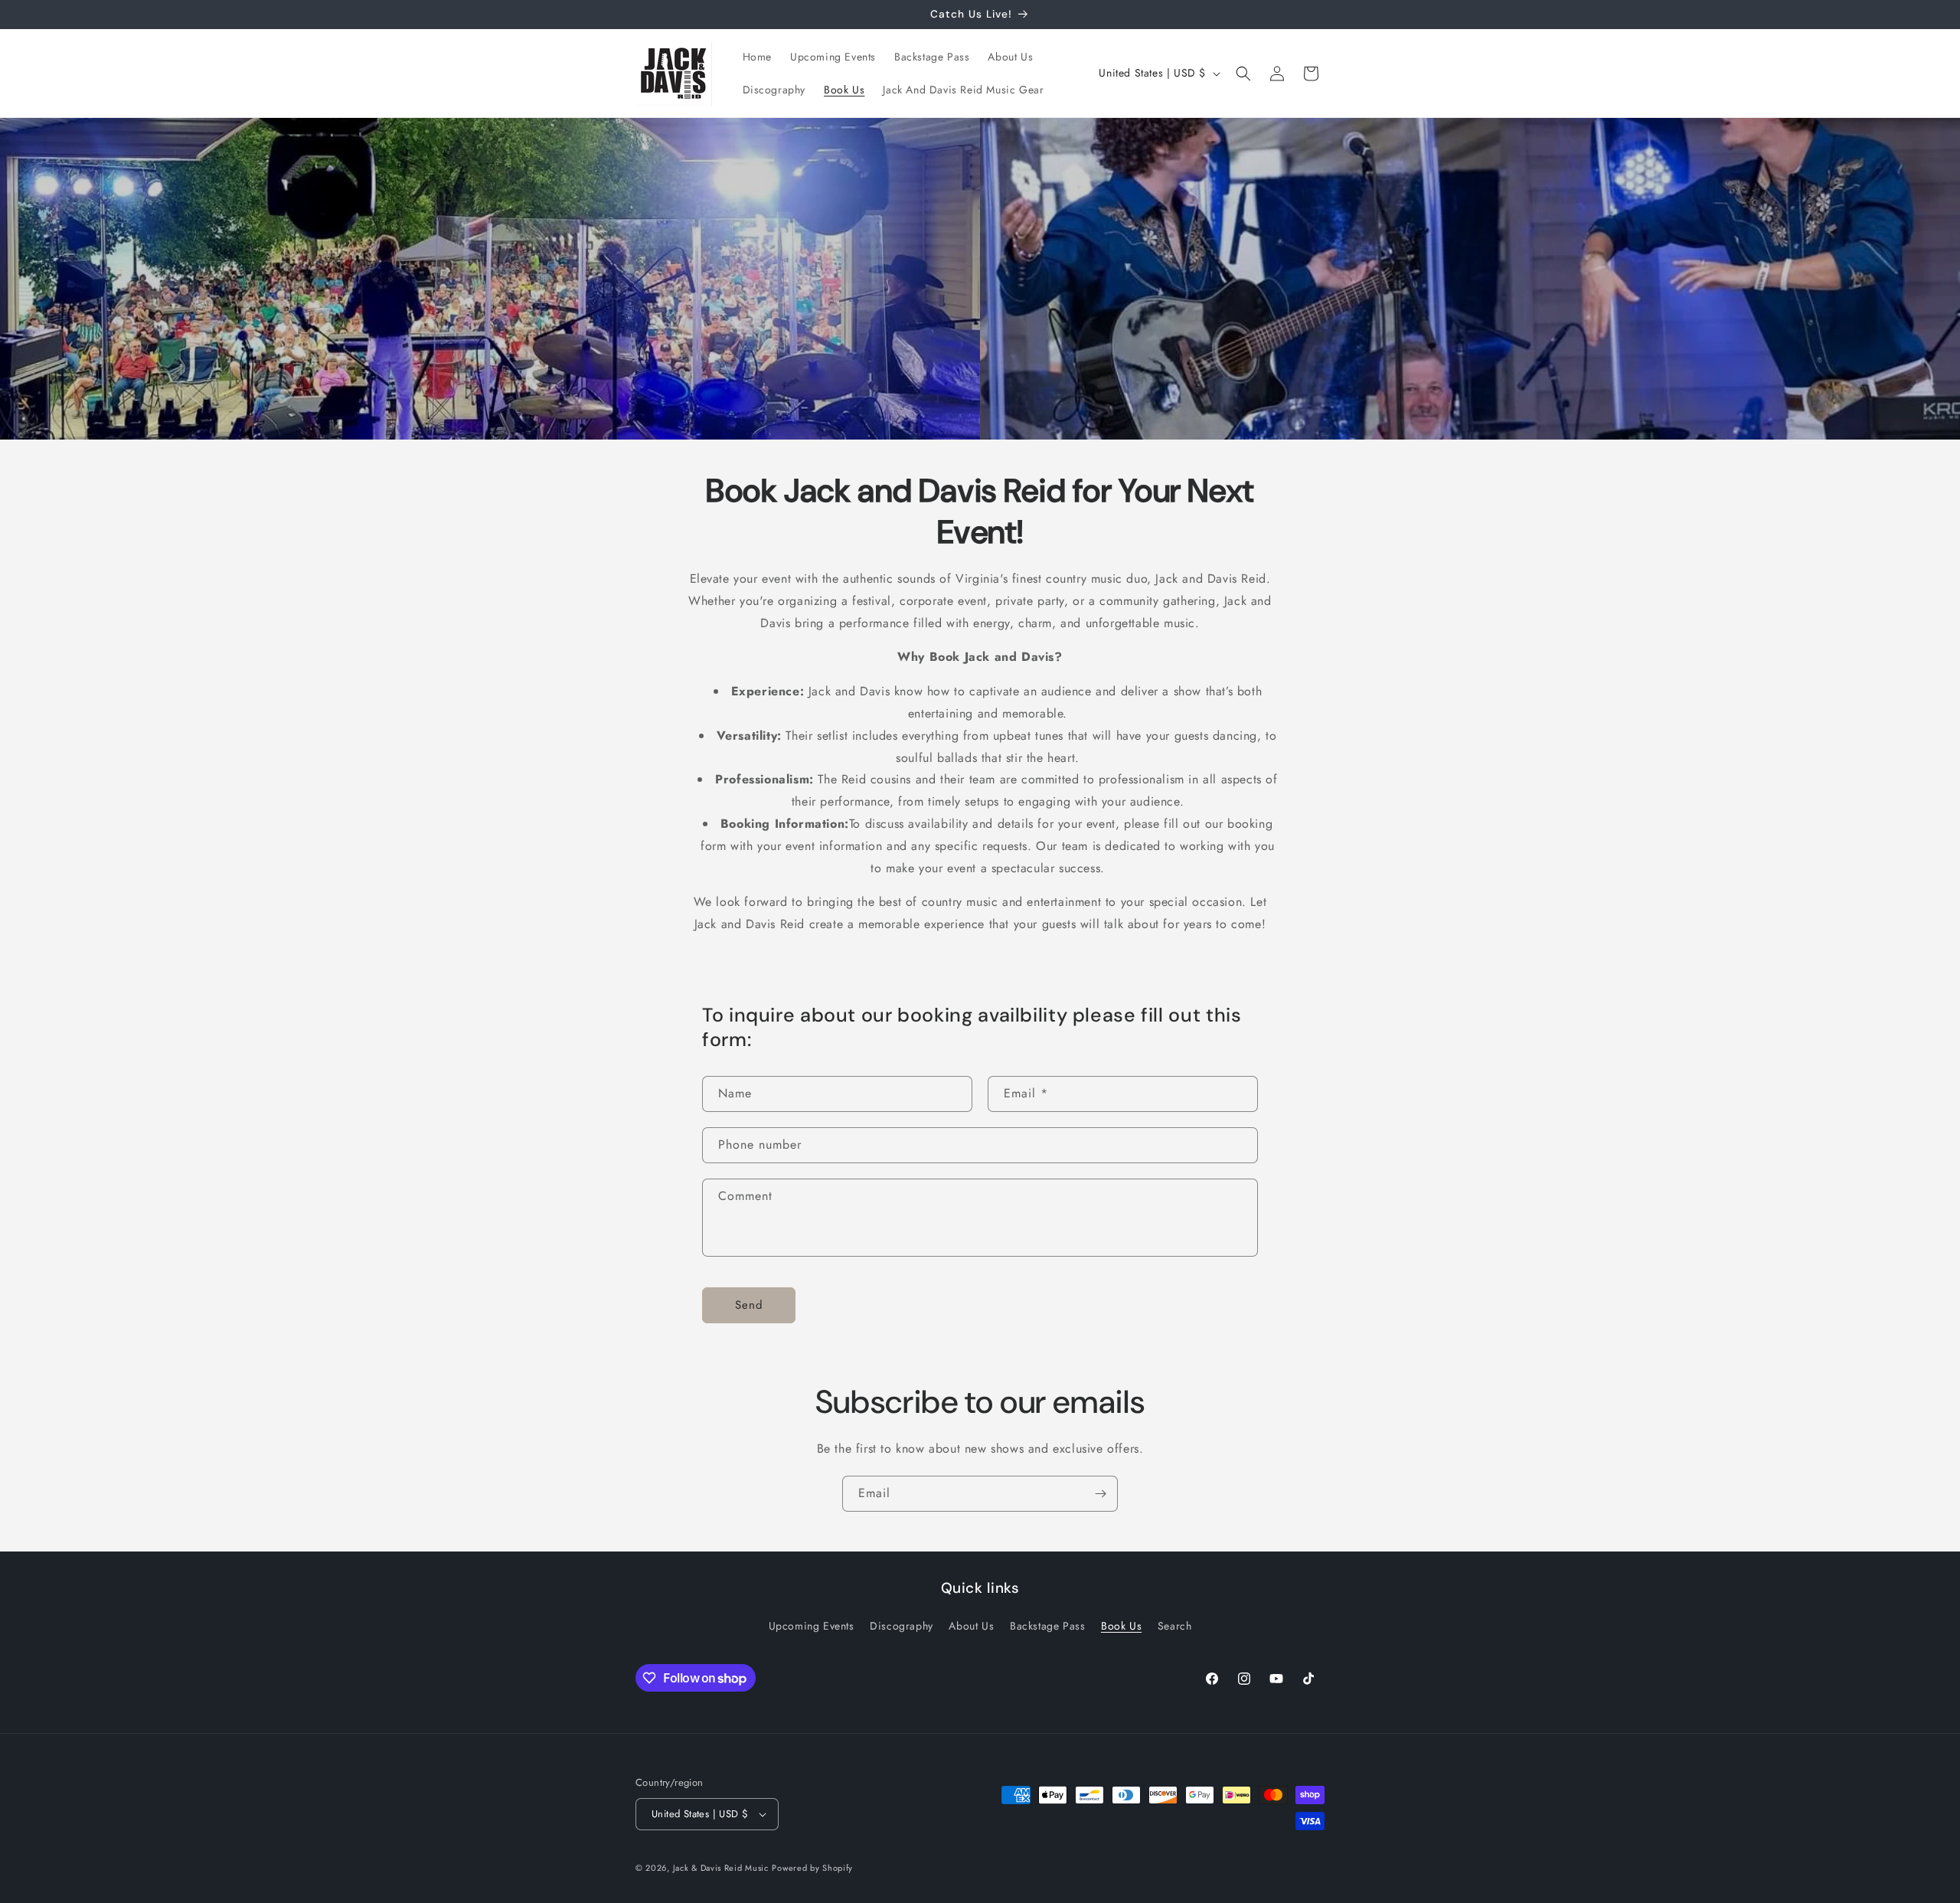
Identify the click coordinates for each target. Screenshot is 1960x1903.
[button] (1243, 74)
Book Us (1121, 1626)
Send (749, 1305)
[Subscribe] (1100, 1494)
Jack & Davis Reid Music (721, 1868)
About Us (971, 1626)
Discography (902, 1626)
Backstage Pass (1047, 1626)
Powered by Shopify (812, 1868)
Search (1175, 1626)
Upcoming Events (812, 1626)
